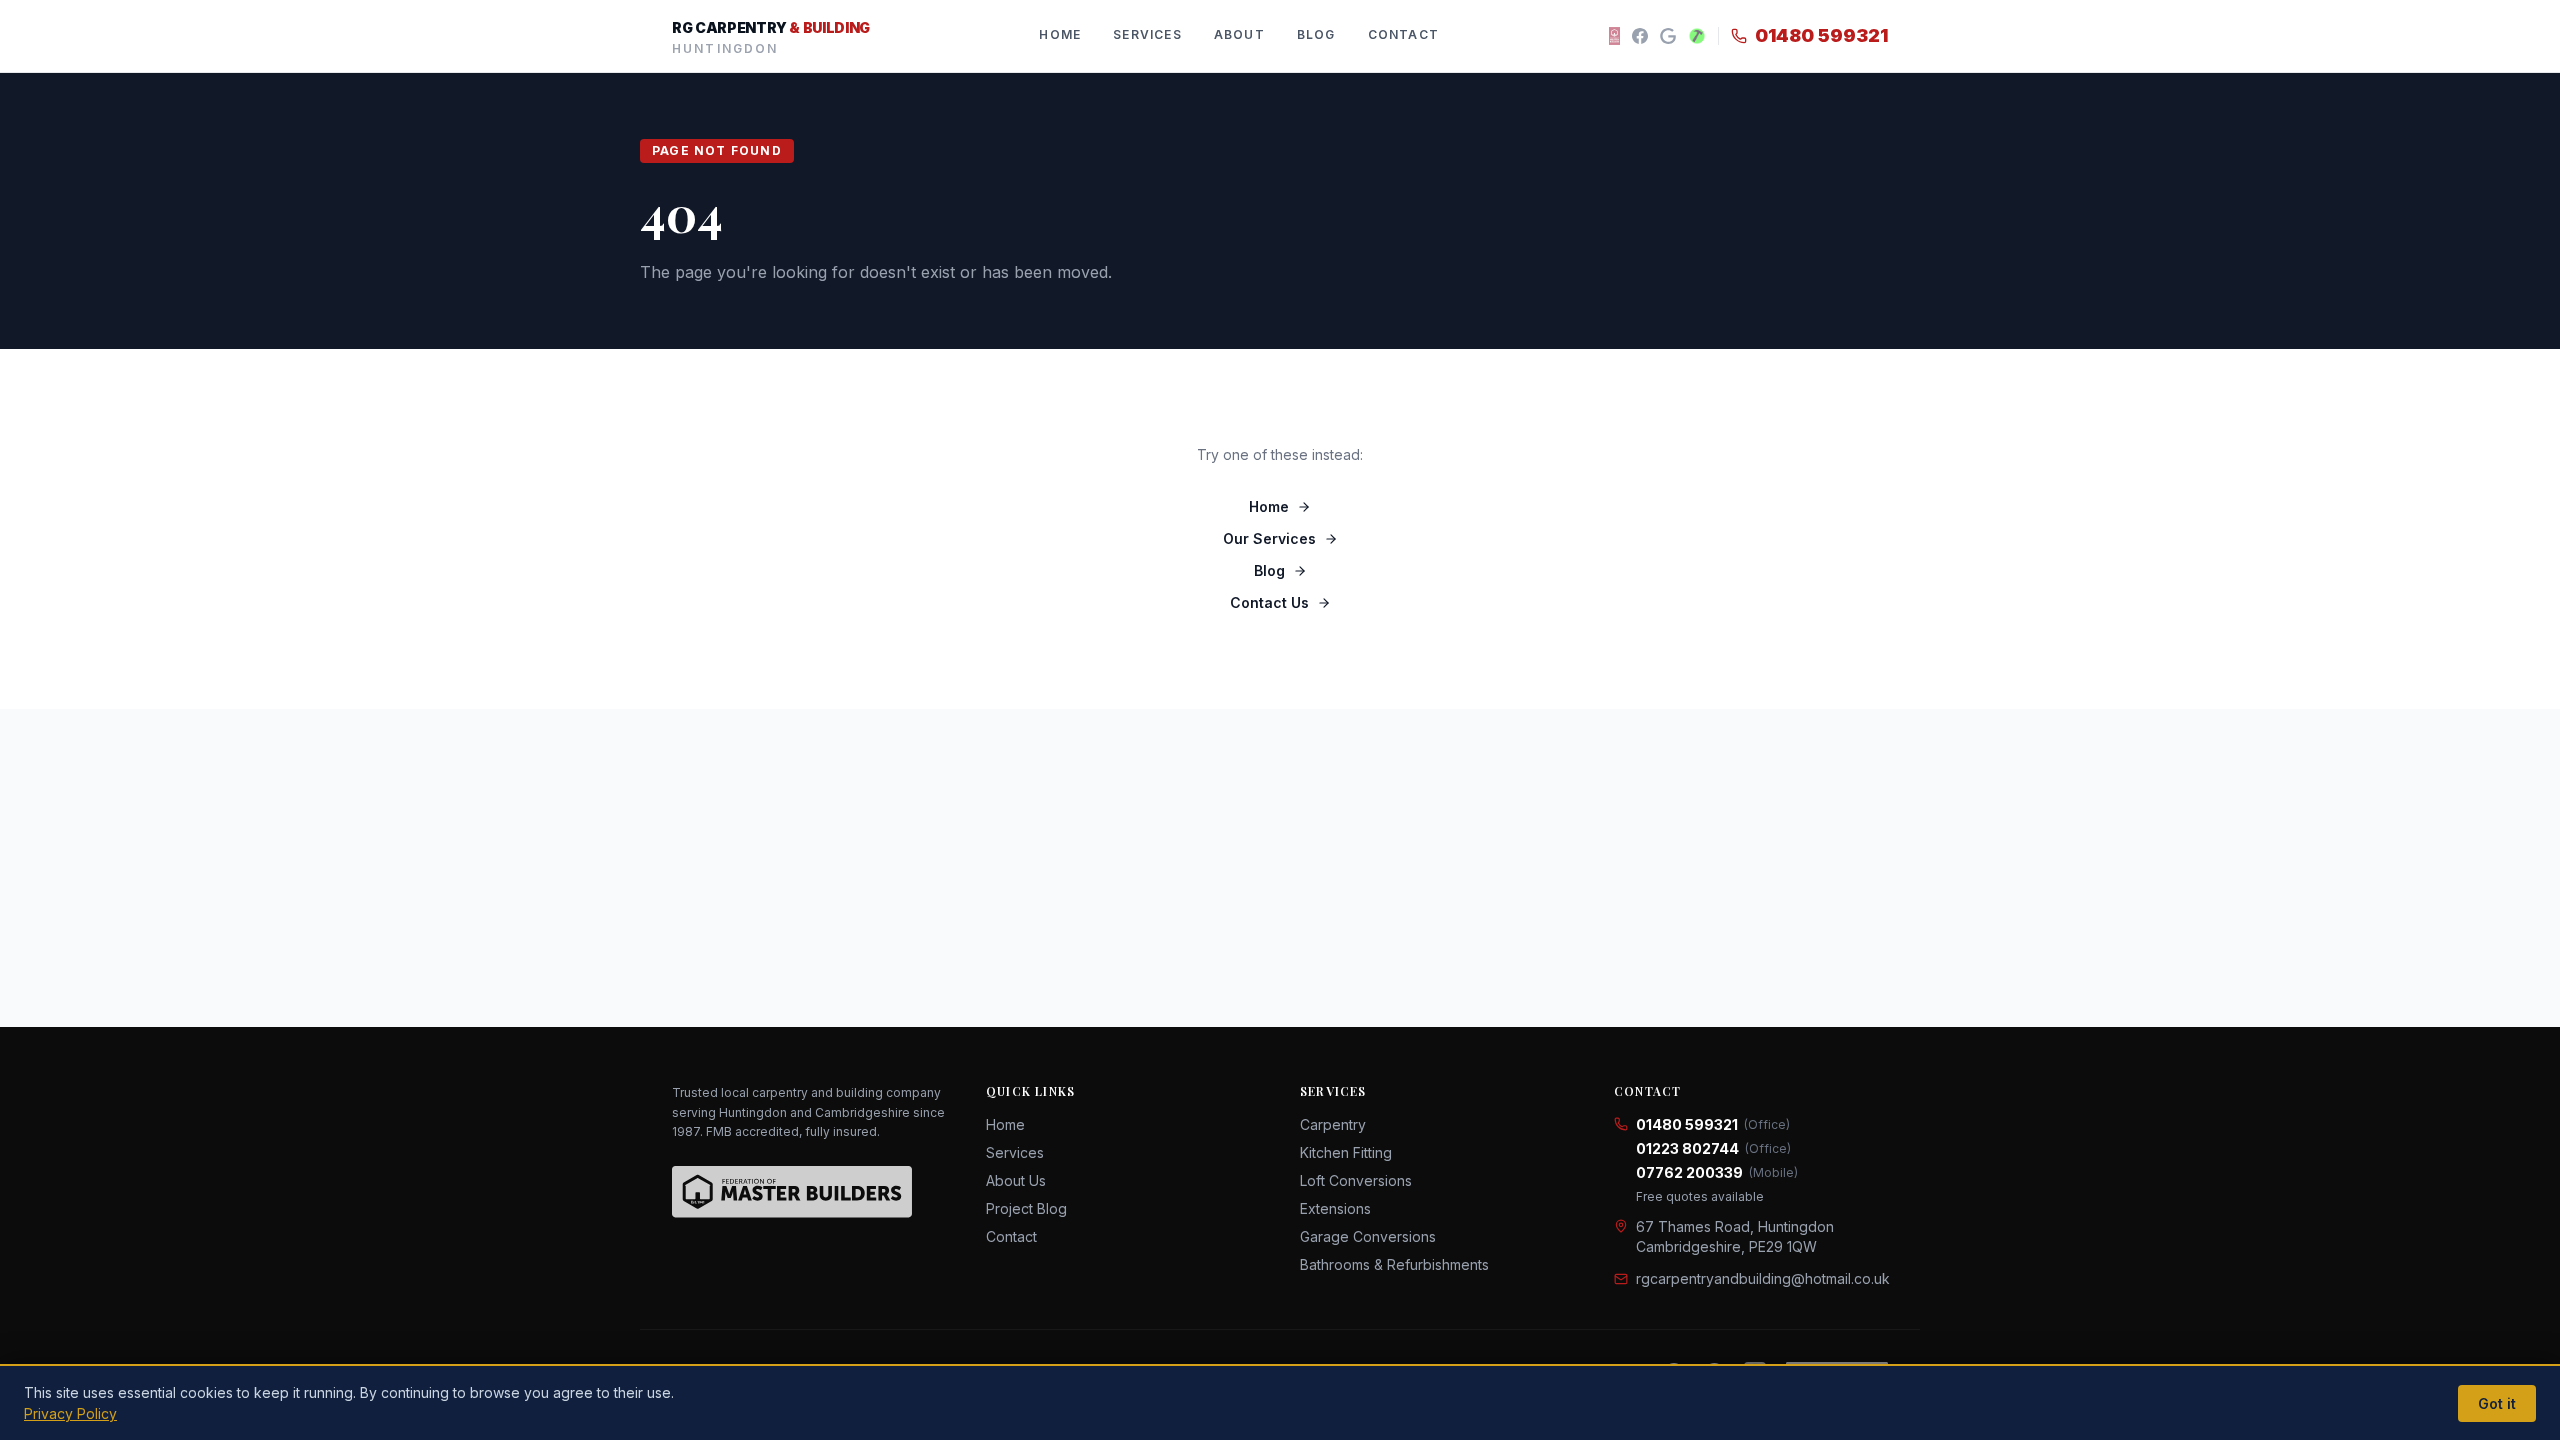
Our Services (1269, 538)
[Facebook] (1640, 36)
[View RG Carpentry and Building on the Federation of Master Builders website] (792, 1192)
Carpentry (1333, 1124)
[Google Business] (1668, 36)
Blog (1316, 34)
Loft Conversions (1356, 1180)
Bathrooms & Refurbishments (1394, 1264)
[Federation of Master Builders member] (1614, 36)
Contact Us (1269, 602)
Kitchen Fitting (1346, 1152)
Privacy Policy (70, 1413)
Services (1147, 34)
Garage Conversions (1368, 1236)
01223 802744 (1713, 1148)
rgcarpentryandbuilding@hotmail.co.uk (1763, 1278)
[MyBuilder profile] (1697, 36)
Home (1060, 34)
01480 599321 (1821, 35)
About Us (1016, 1180)
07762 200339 (1717, 1172)
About (1239, 34)
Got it (2497, 1403)
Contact (1403, 34)
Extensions (1335, 1208)
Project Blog (1026, 1208)
